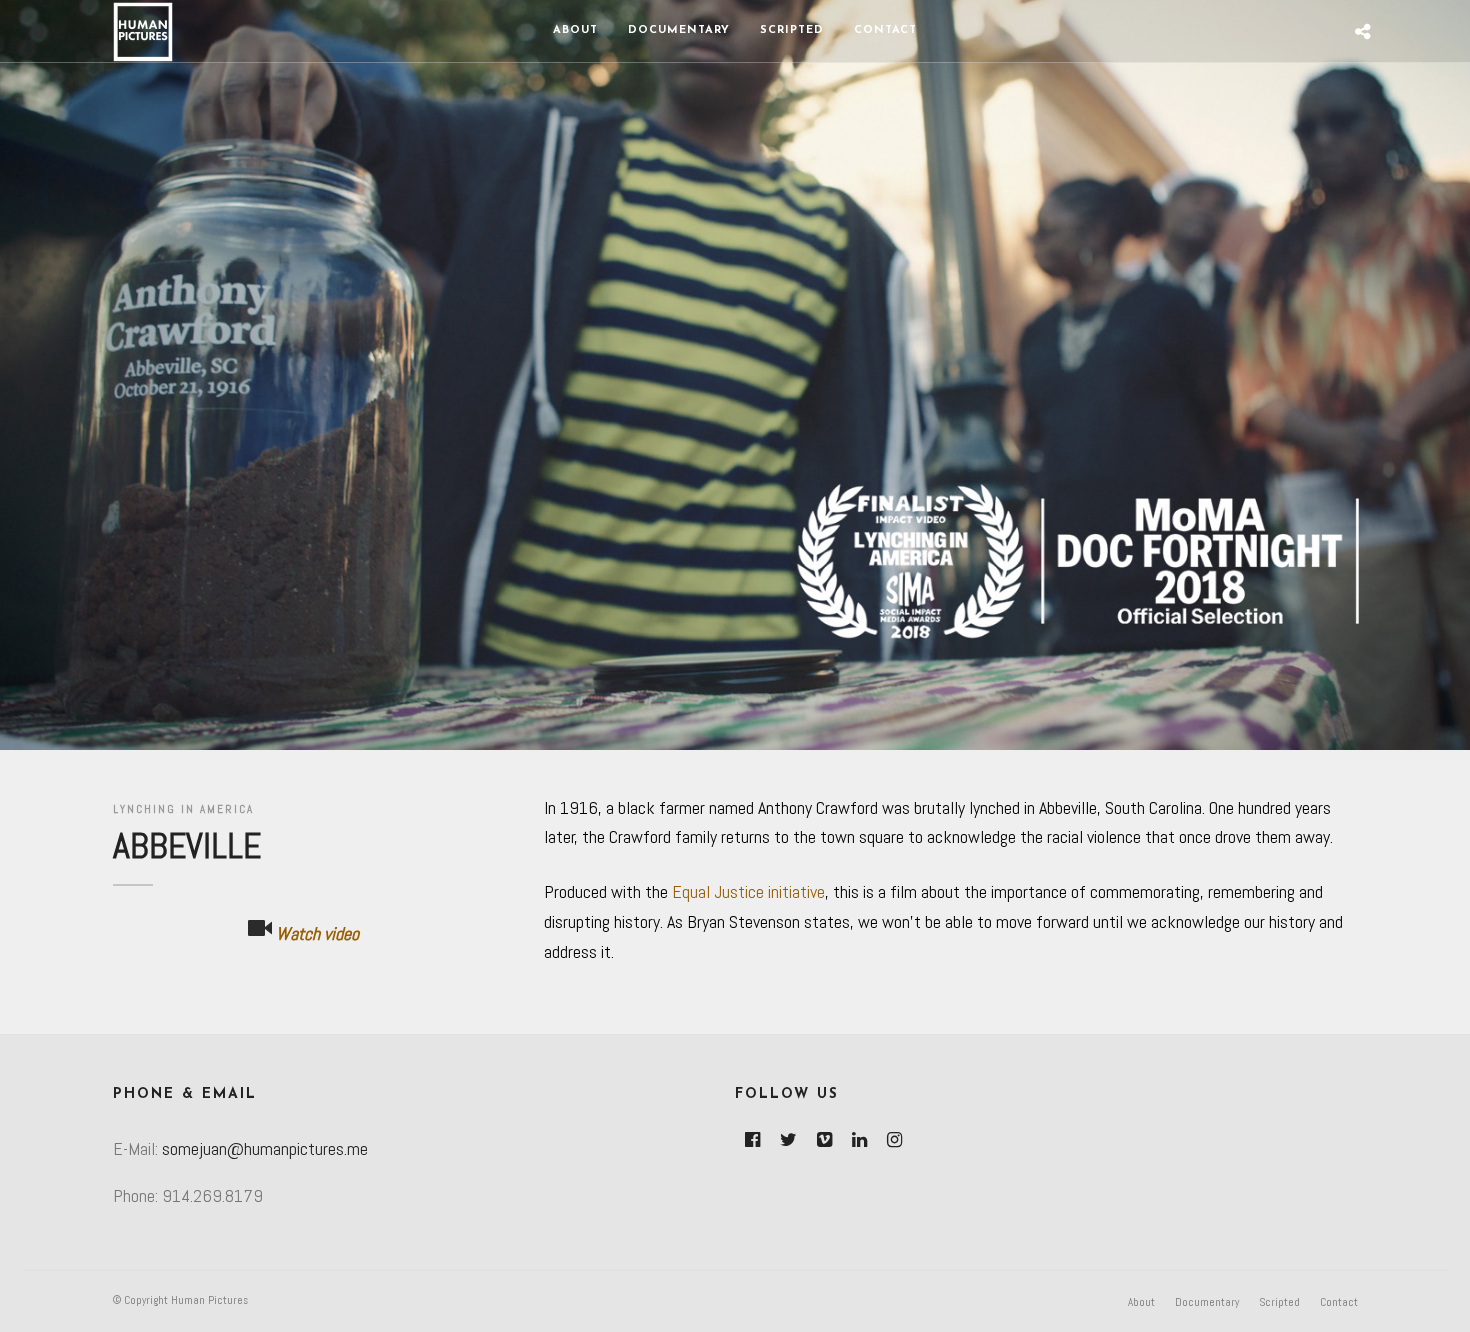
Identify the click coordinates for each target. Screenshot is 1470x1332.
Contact (885, 30)
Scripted (792, 30)
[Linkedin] (859, 1140)
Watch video (315, 933)
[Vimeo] (824, 1140)
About (575, 30)
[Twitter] (788, 1140)
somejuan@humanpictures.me (265, 1148)
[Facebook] (752, 1140)
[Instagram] (894, 1140)
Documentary (679, 30)
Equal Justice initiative (748, 891)
